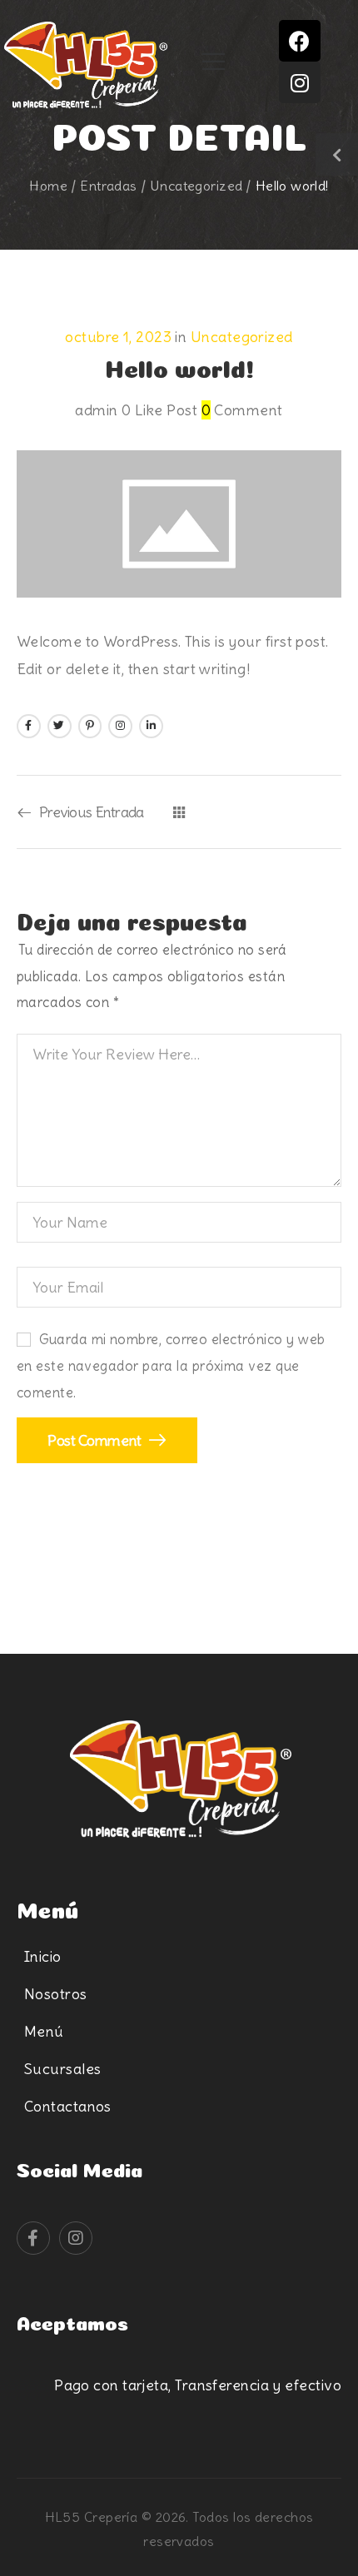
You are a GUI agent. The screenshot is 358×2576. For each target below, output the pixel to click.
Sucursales (63, 2069)
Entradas (108, 186)
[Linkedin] (151, 726)
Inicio (43, 1956)
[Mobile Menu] (214, 62)
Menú (44, 2031)
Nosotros (56, 1994)
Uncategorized (196, 186)
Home (48, 186)
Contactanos (68, 2106)
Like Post (159, 410)
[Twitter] (60, 726)
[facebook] (33, 2238)
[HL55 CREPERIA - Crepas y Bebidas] (86, 67)
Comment (242, 410)
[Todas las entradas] (179, 812)
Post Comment (96, 1440)
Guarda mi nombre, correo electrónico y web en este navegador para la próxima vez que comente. (171, 1367)
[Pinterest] (90, 726)
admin (96, 410)
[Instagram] (300, 82)
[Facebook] (300, 41)
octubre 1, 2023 (118, 337)
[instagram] (76, 2238)
